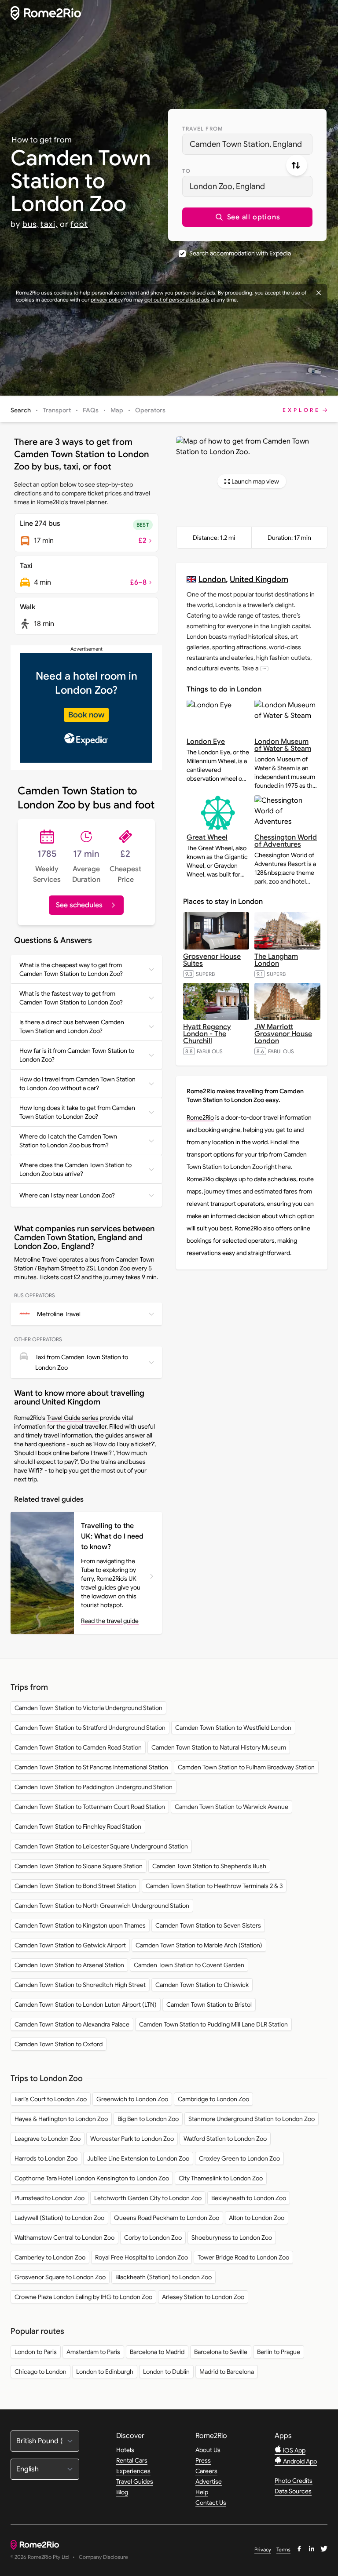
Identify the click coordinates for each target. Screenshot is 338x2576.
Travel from (203, 129)
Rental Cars (132, 2460)
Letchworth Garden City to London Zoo (148, 2198)
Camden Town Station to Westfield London (233, 1728)
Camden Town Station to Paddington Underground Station (94, 1787)
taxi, (49, 224)
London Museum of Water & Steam (283, 745)
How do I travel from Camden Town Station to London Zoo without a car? (77, 1084)
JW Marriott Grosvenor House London (283, 1034)
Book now (86, 715)
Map (117, 410)
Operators (150, 410)
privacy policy (107, 300)
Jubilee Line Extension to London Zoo (138, 2158)
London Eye (206, 742)
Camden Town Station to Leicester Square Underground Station (101, 1846)
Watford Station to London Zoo (225, 2139)
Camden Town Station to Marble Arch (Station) (199, 1945)
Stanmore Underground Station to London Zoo (252, 2119)
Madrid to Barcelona (227, 2372)
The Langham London (276, 960)
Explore (301, 410)
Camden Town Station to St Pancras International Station (91, 1767)
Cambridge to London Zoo (213, 2099)
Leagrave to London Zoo (48, 2139)
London (212, 579)
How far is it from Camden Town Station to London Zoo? (77, 1055)
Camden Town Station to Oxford (59, 2044)
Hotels (125, 2450)
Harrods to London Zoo (46, 2158)
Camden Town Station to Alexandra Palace (72, 2024)
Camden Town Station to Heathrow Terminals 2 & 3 (214, 1886)
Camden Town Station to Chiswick (202, 1985)
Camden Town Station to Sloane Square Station (79, 1866)
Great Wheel (207, 837)
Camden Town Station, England (246, 144)
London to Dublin (166, 2372)
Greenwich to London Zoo (132, 2099)
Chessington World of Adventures (286, 841)
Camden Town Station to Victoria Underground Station (88, 1708)
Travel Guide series (73, 1418)
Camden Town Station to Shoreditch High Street (80, 1985)
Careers (206, 2471)
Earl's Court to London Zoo (51, 2099)
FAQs (91, 410)
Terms (283, 2549)
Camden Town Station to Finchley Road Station (78, 1826)
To (186, 171)
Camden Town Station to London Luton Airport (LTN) (86, 2005)
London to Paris (36, 2352)
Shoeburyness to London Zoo (232, 2238)
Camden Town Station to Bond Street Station (75, 1886)
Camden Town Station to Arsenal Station (69, 1965)
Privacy (263, 2549)
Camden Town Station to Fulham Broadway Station (246, 1767)
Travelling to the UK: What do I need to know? (112, 1536)
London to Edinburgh (105, 2372)
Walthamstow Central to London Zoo (64, 2238)
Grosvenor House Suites (212, 960)
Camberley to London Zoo (50, 2257)
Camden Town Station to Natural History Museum (219, 1747)
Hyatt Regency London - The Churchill (207, 1034)
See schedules (79, 905)
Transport (57, 410)
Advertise (209, 2481)
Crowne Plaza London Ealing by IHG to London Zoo (83, 2297)
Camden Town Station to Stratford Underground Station (90, 1728)
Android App (299, 2461)
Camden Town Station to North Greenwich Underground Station (102, 1906)
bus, (31, 224)
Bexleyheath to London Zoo (249, 2198)
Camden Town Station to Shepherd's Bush (209, 1866)
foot (79, 224)
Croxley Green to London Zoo (239, 2158)
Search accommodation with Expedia (240, 253)
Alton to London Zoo (257, 2218)
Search (21, 410)
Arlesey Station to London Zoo (203, 2297)
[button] (247, 217)
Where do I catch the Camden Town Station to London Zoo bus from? (68, 1141)
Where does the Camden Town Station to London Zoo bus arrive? (75, 1169)
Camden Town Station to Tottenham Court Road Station (90, 1807)
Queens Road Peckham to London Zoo (167, 2218)
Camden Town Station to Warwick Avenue (231, 1807)
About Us (208, 2450)
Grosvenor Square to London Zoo (60, 2277)
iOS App (294, 2450)
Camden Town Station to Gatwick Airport (70, 1945)
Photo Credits (294, 2481)
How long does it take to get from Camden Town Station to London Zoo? (77, 1112)
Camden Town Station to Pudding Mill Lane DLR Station (213, 2024)
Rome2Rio (200, 1117)
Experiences (133, 2471)
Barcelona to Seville (221, 2352)
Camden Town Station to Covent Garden (189, 1965)
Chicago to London (40, 2372)
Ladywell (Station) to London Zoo (59, 2218)
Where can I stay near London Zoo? (67, 1195)
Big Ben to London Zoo (148, 2119)
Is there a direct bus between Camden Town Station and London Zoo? (72, 1026)
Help (202, 2492)
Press (203, 2460)
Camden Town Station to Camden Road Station (78, 1747)
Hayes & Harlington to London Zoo (61, 2119)
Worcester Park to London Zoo (132, 2139)
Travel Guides (135, 2481)
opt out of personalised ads (177, 300)
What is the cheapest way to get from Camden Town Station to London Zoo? (71, 969)
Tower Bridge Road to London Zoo (243, 2257)
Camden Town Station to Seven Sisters (208, 1925)
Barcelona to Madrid (157, 2352)
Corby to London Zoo (153, 2238)
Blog (122, 2492)
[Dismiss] (319, 293)
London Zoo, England (227, 186)
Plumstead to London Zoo (50, 2198)
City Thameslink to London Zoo (221, 2178)
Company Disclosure (103, 2557)
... (264, 668)
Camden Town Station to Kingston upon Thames (80, 1925)
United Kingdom (259, 579)
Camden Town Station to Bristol (209, 2005)
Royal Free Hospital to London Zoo (141, 2257)
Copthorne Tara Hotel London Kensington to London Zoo (92, 2178)
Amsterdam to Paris (93, 2352)
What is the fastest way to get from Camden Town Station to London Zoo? (71, 998)
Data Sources (293, 2491)
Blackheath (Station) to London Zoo (163, 2277)
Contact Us (211, 2503)
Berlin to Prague (279, 2352)
